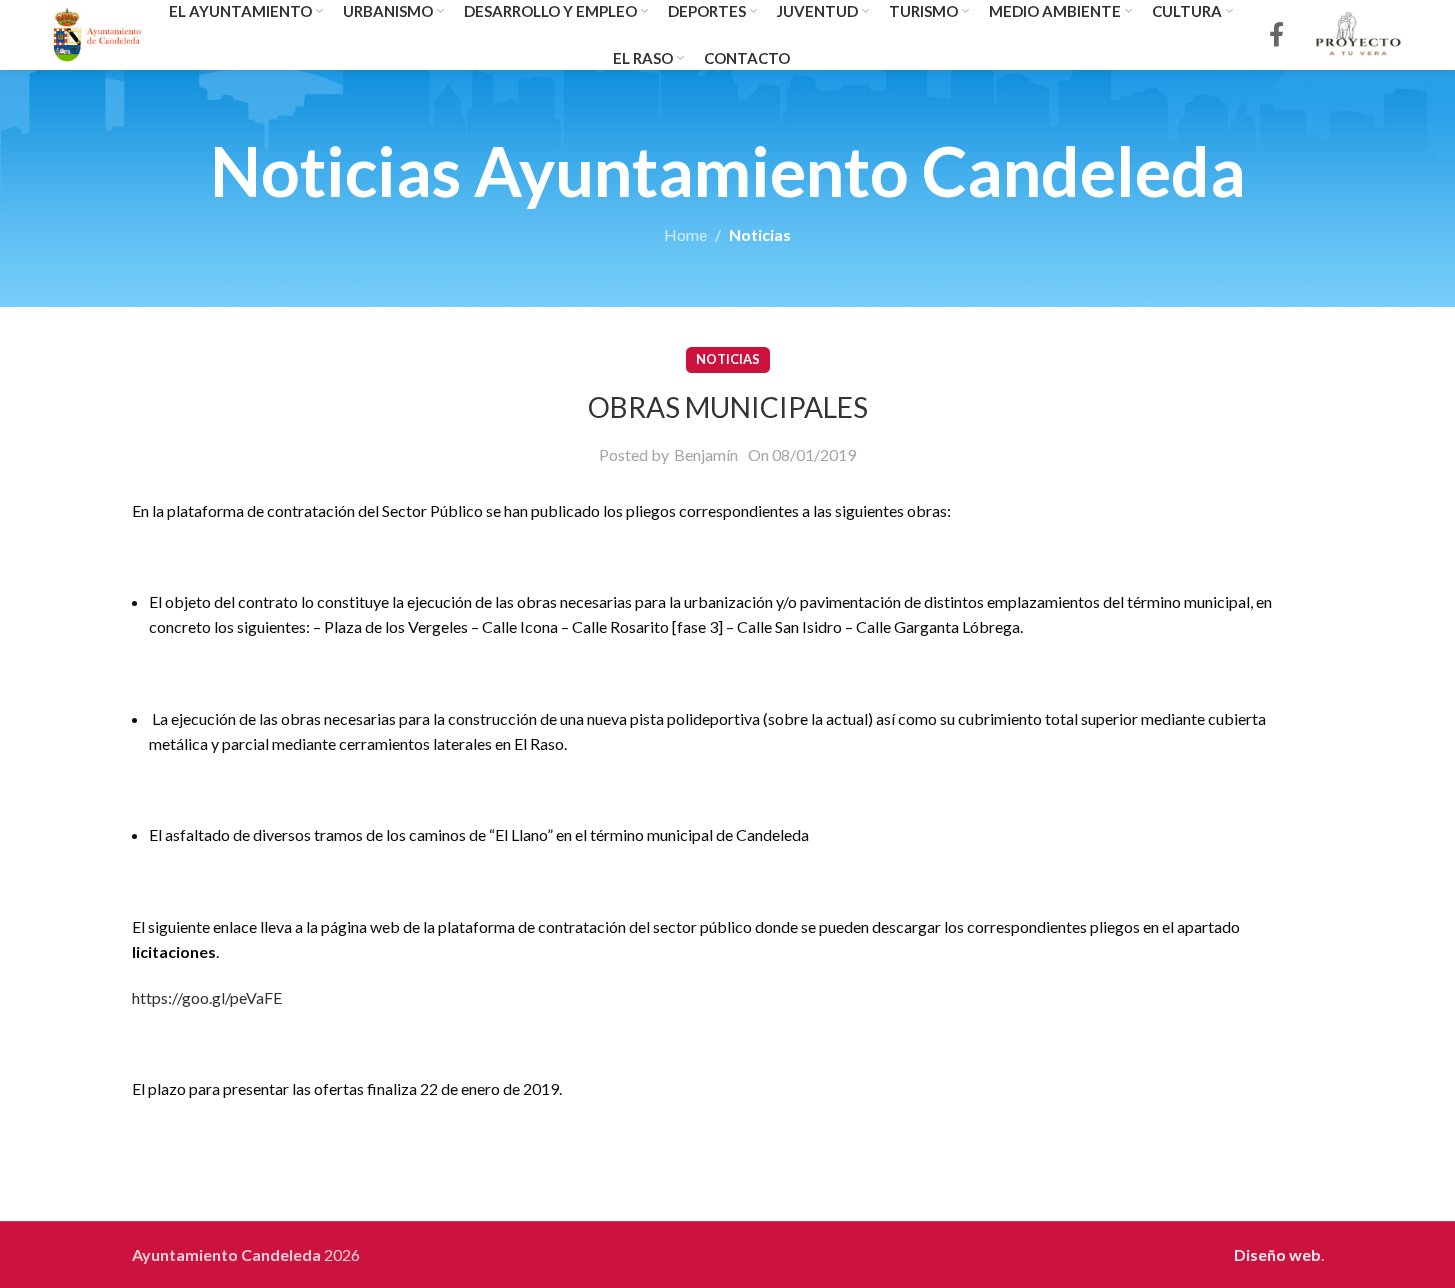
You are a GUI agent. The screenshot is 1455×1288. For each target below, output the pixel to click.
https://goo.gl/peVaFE (207, 997)
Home (685, 234)
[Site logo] (97, 32)
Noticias (760, 234)
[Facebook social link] (1276, 35)
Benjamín (706, 454)
